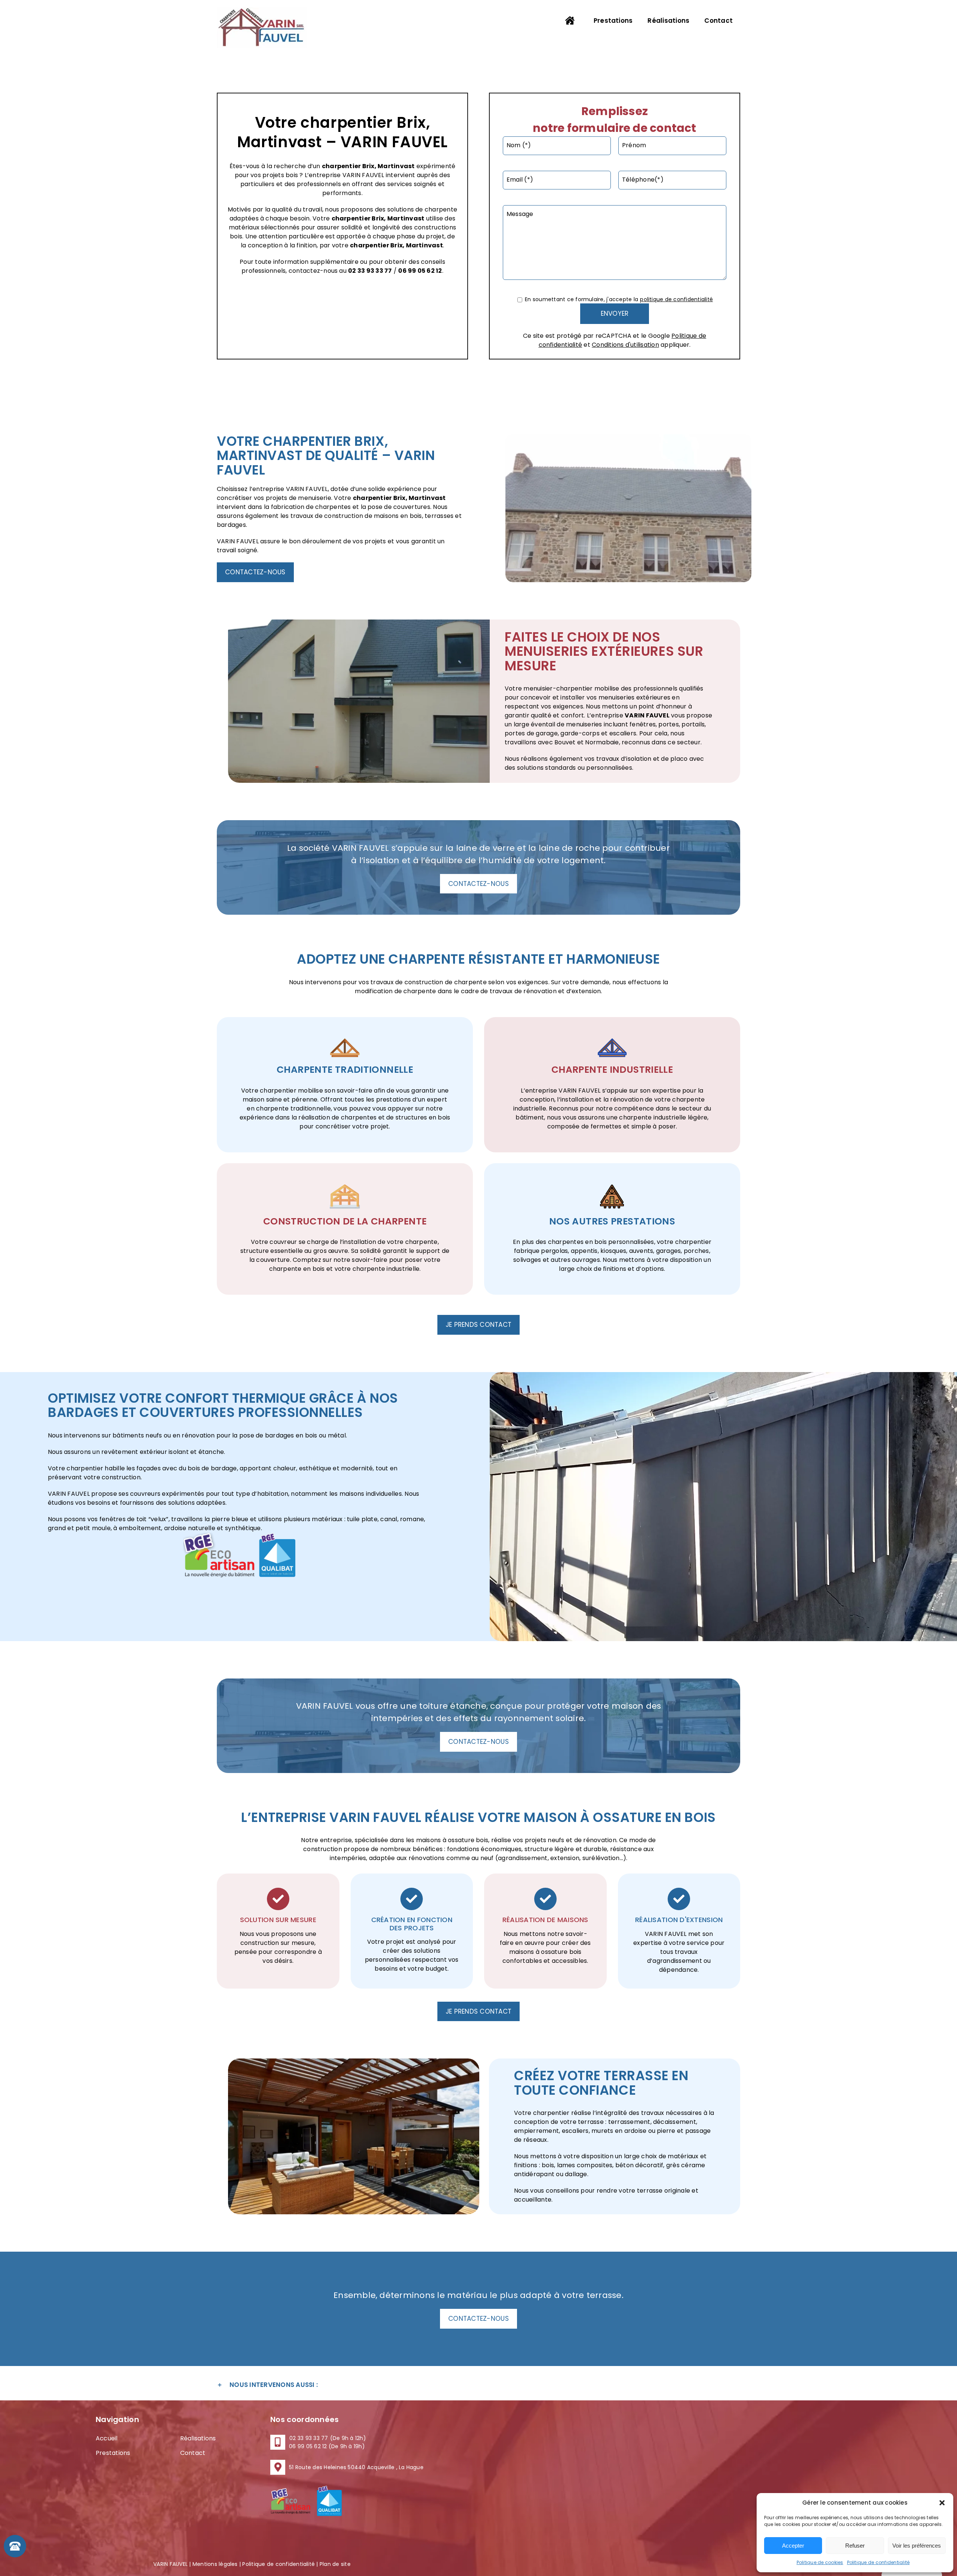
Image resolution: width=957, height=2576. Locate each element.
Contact (193, 2453)
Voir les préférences (917, 2546)
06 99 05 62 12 (420, 271)
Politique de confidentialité (878, 2562)
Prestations (113, 2453)
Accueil (107, 2438)
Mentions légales (215, 2564)
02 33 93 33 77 (370, 271)
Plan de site (335, 2564)
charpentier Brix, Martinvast (378, 218)
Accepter (793, 2546)
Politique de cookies (820, 2562)
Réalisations (198, 2438)
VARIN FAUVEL (647, 715)
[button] (942, 2503)
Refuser (855, 2546)
